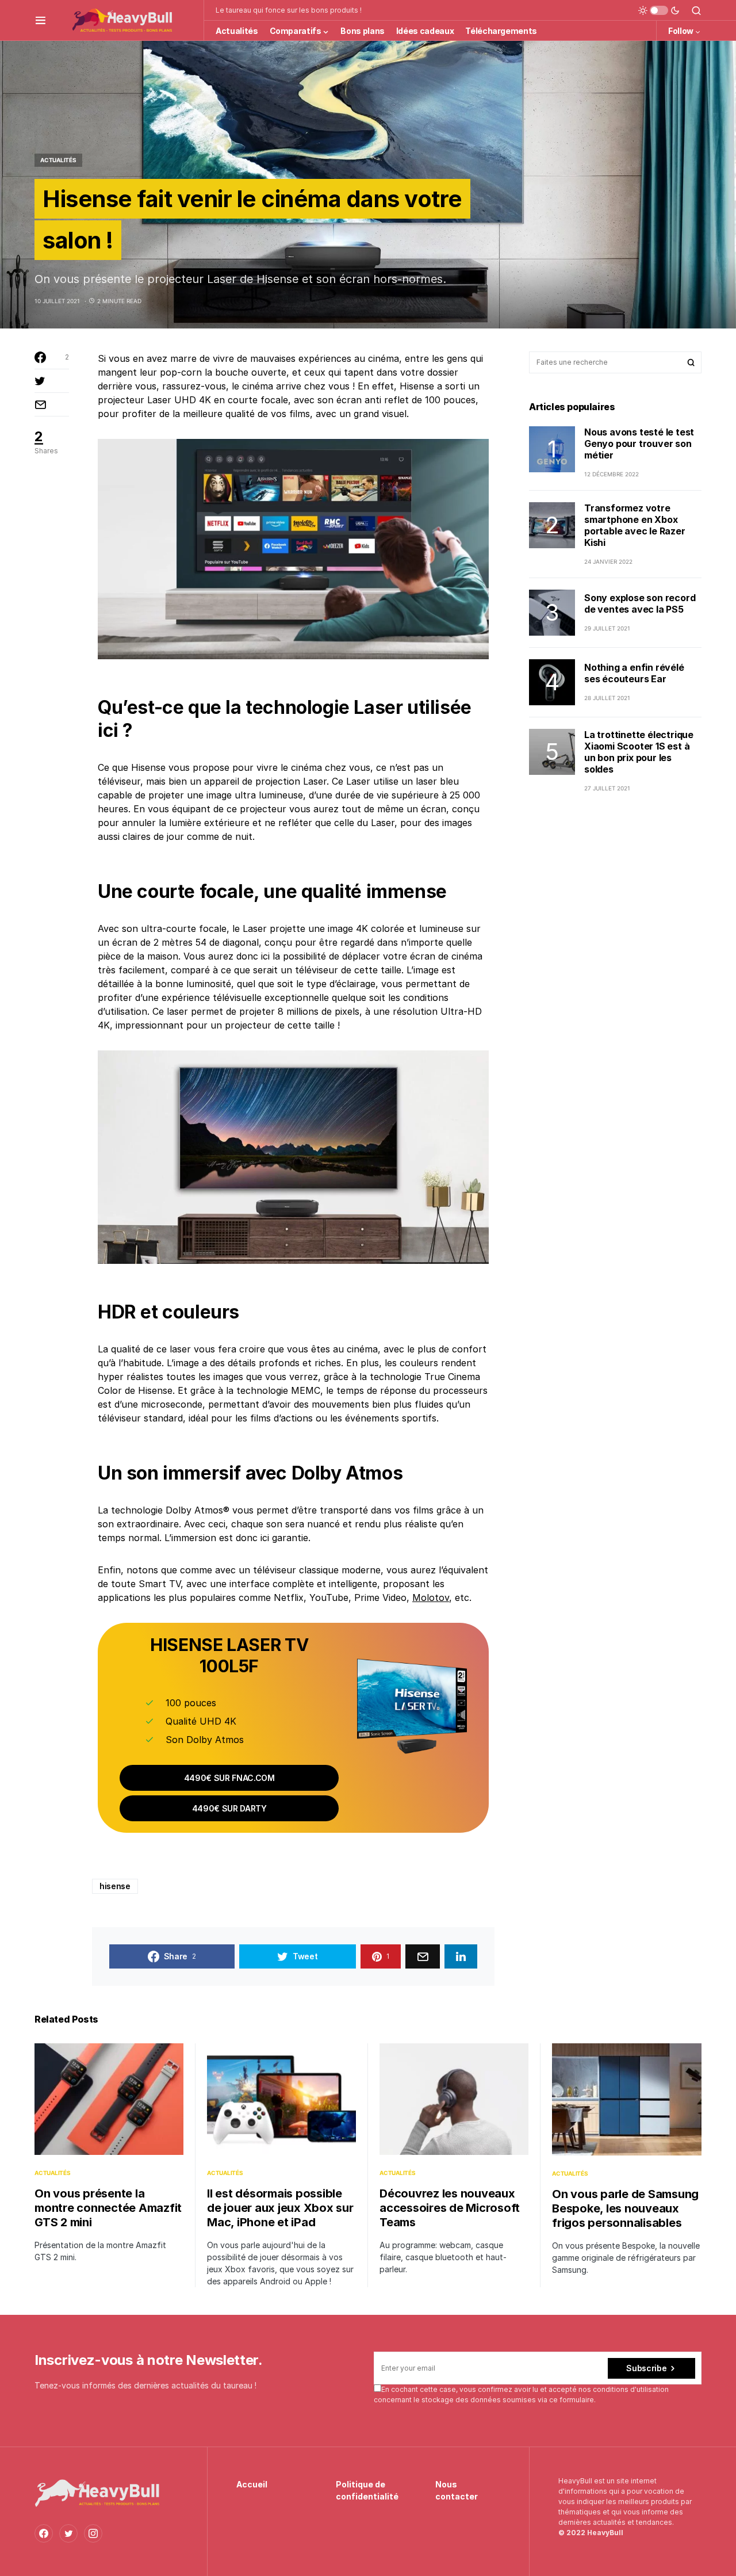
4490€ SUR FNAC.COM (229, 1778)
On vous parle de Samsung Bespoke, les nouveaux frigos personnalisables (625, 2208)
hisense (115, 1886)
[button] (41, 20)
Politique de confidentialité (367, 2490)
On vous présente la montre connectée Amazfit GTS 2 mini (108, 2208)
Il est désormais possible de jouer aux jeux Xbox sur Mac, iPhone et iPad (280, 2208)
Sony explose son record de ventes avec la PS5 (640, 604)
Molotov (431, 1597)
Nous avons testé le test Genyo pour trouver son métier (639, 444)
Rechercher (691, 362)
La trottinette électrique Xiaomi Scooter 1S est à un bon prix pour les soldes (639, 752)
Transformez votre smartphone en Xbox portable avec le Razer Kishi (635, 525)
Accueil (252, 2484)
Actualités (58, 160)
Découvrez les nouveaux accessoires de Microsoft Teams (450, 2208)
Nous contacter (457, 2490)
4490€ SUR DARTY (229, 1808)
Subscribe (646, 2368)
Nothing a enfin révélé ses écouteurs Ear (634, 674)
